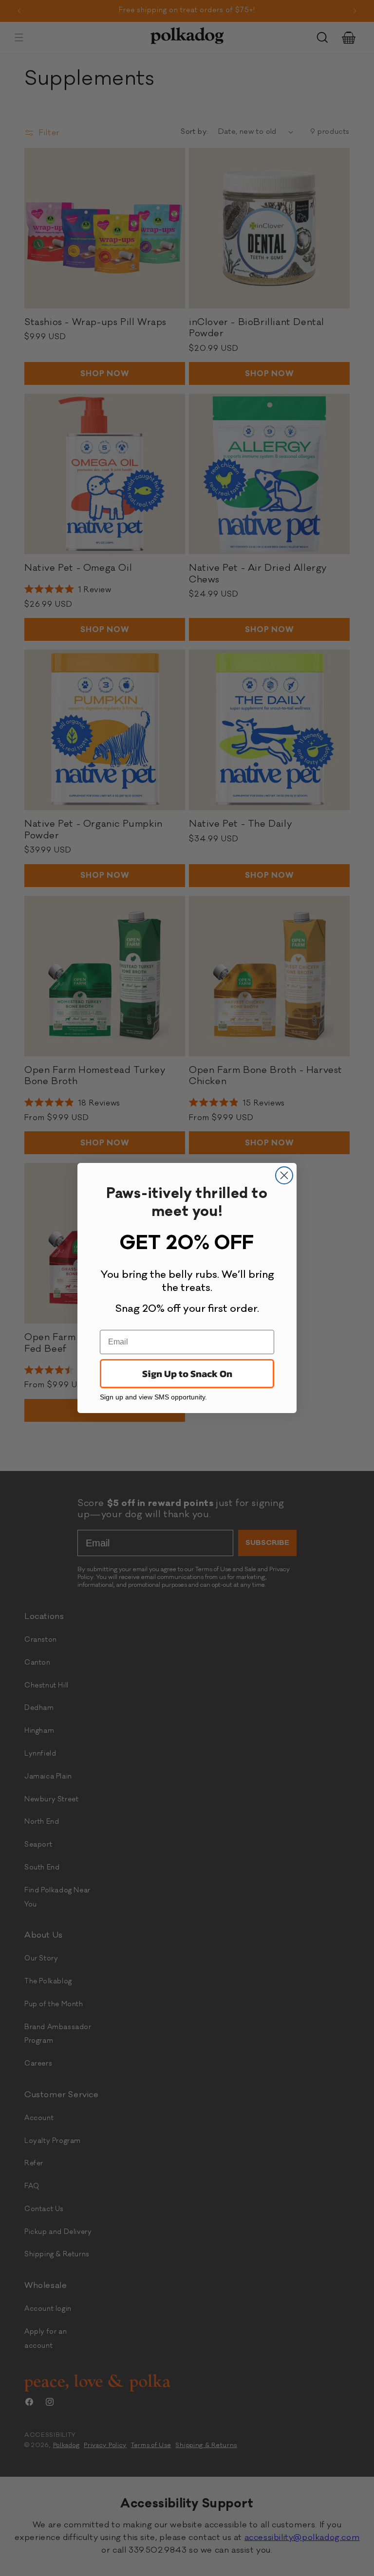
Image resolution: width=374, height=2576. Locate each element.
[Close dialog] (284, 1175)
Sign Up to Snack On (187, 1374)
